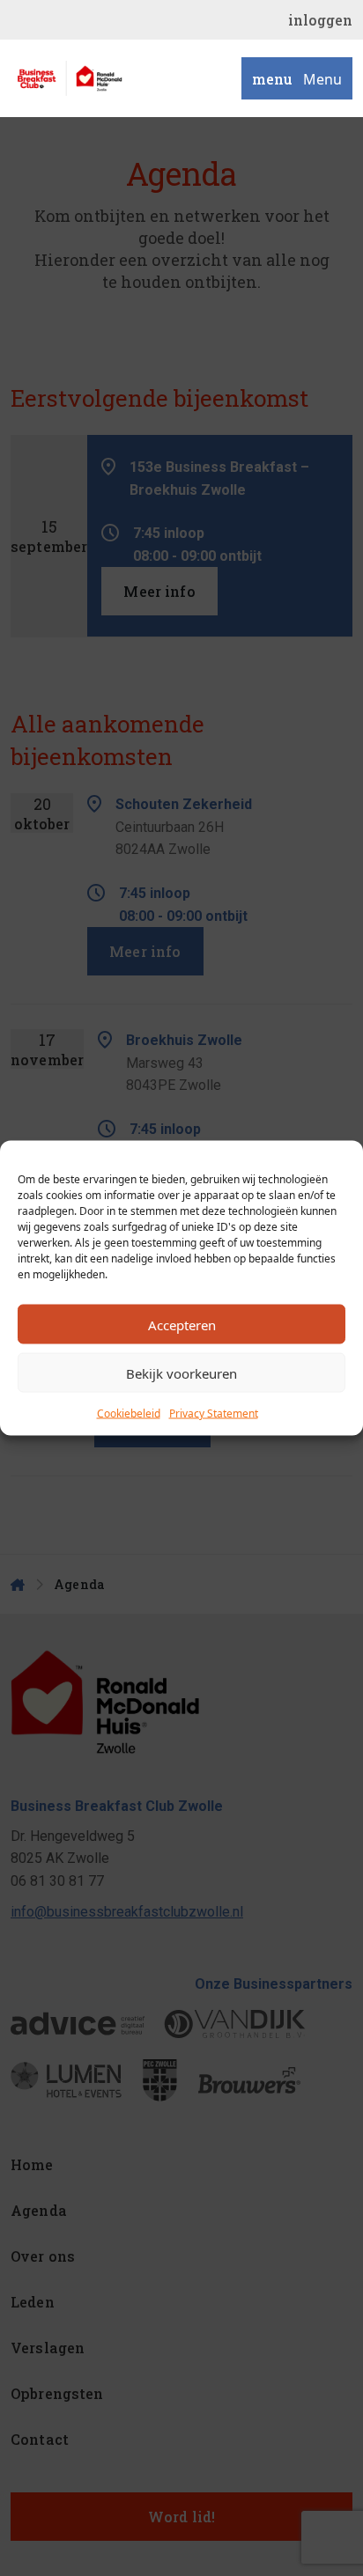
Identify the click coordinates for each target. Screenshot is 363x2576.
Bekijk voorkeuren (181, 1373)
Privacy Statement (214, 1413)
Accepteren (182, 1324)
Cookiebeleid (129, 1413)
